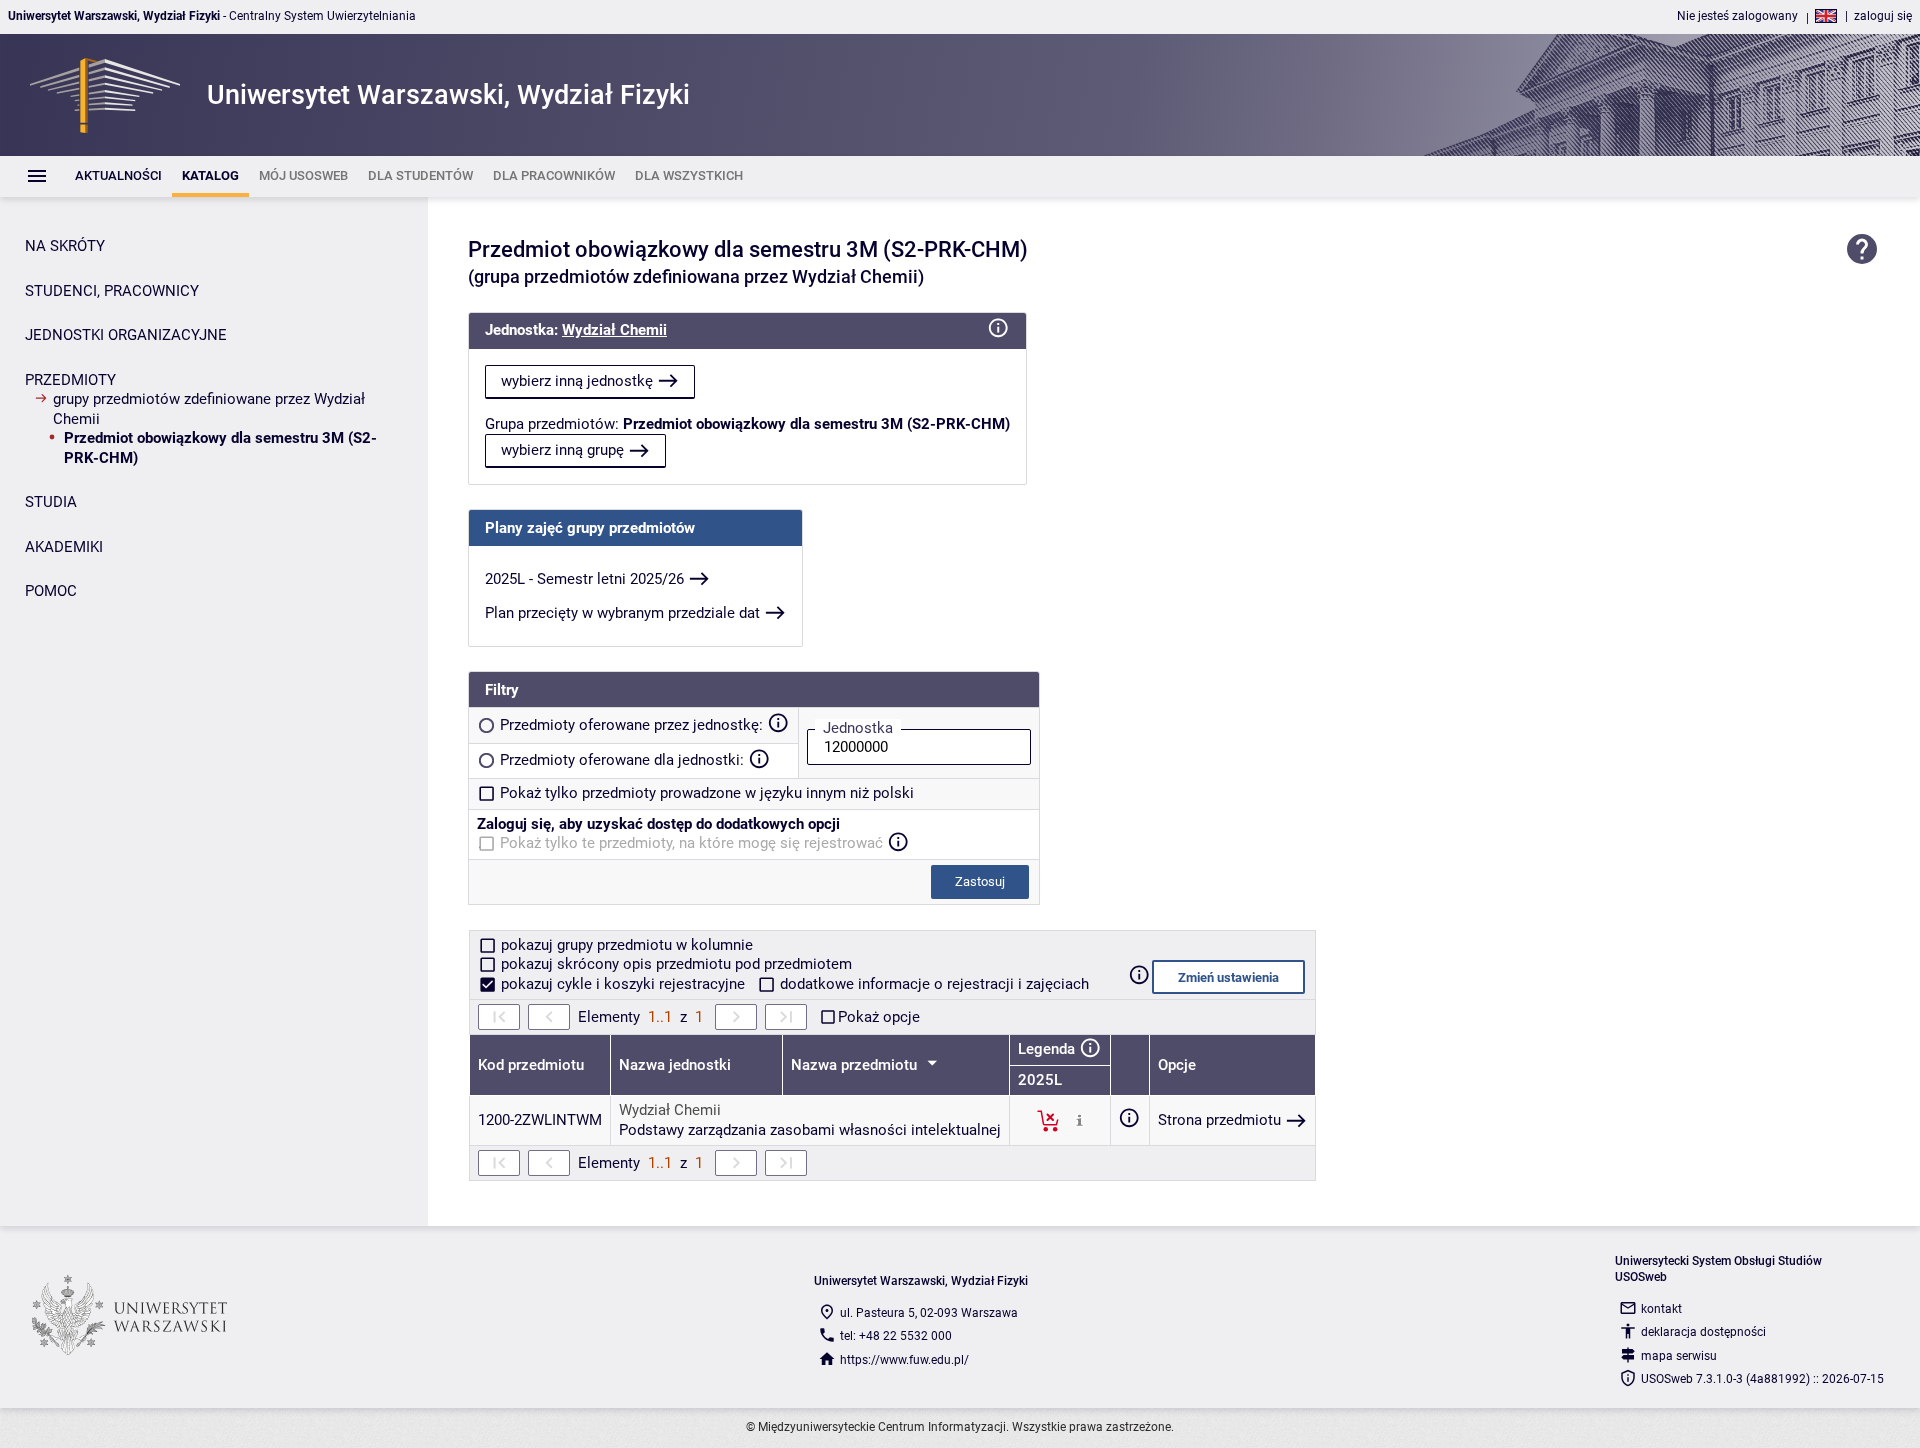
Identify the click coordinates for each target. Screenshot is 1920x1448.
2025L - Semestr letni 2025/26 (584, 579)
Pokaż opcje (879, 1017)
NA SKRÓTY (65, 246)
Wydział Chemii (614, 330)
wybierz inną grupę (562, 450)
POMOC (51, 591)
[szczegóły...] (1079, 1120)
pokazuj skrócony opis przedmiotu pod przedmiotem (674, 964)
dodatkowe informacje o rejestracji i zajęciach (932, 984)
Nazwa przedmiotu (856, 1065)
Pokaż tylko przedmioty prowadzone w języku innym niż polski (707, 793)
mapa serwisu (1679, 1356)
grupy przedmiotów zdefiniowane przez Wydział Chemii (209, 409)
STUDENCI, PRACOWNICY (112, 291)
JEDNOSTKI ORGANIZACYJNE (126, 335)
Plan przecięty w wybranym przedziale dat (622, 613)
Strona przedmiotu (1219, 1120)
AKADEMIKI (64, 547)
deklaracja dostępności (1703, 1332)
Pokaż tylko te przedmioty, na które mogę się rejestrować (691, 843)
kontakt (1661, 1309)
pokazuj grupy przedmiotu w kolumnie (625, 945)
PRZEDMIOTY (70, 380)
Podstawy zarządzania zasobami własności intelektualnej (810, 1130)
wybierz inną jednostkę (577, 381)
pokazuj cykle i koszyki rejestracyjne (623, 984)
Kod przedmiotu (531, 1065)
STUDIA (51, 502)
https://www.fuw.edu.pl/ (904, 1360)
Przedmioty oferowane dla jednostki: (622, 760)
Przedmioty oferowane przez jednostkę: (631, 725)
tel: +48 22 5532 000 (896, 1336)
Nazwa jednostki (675, 1065)
